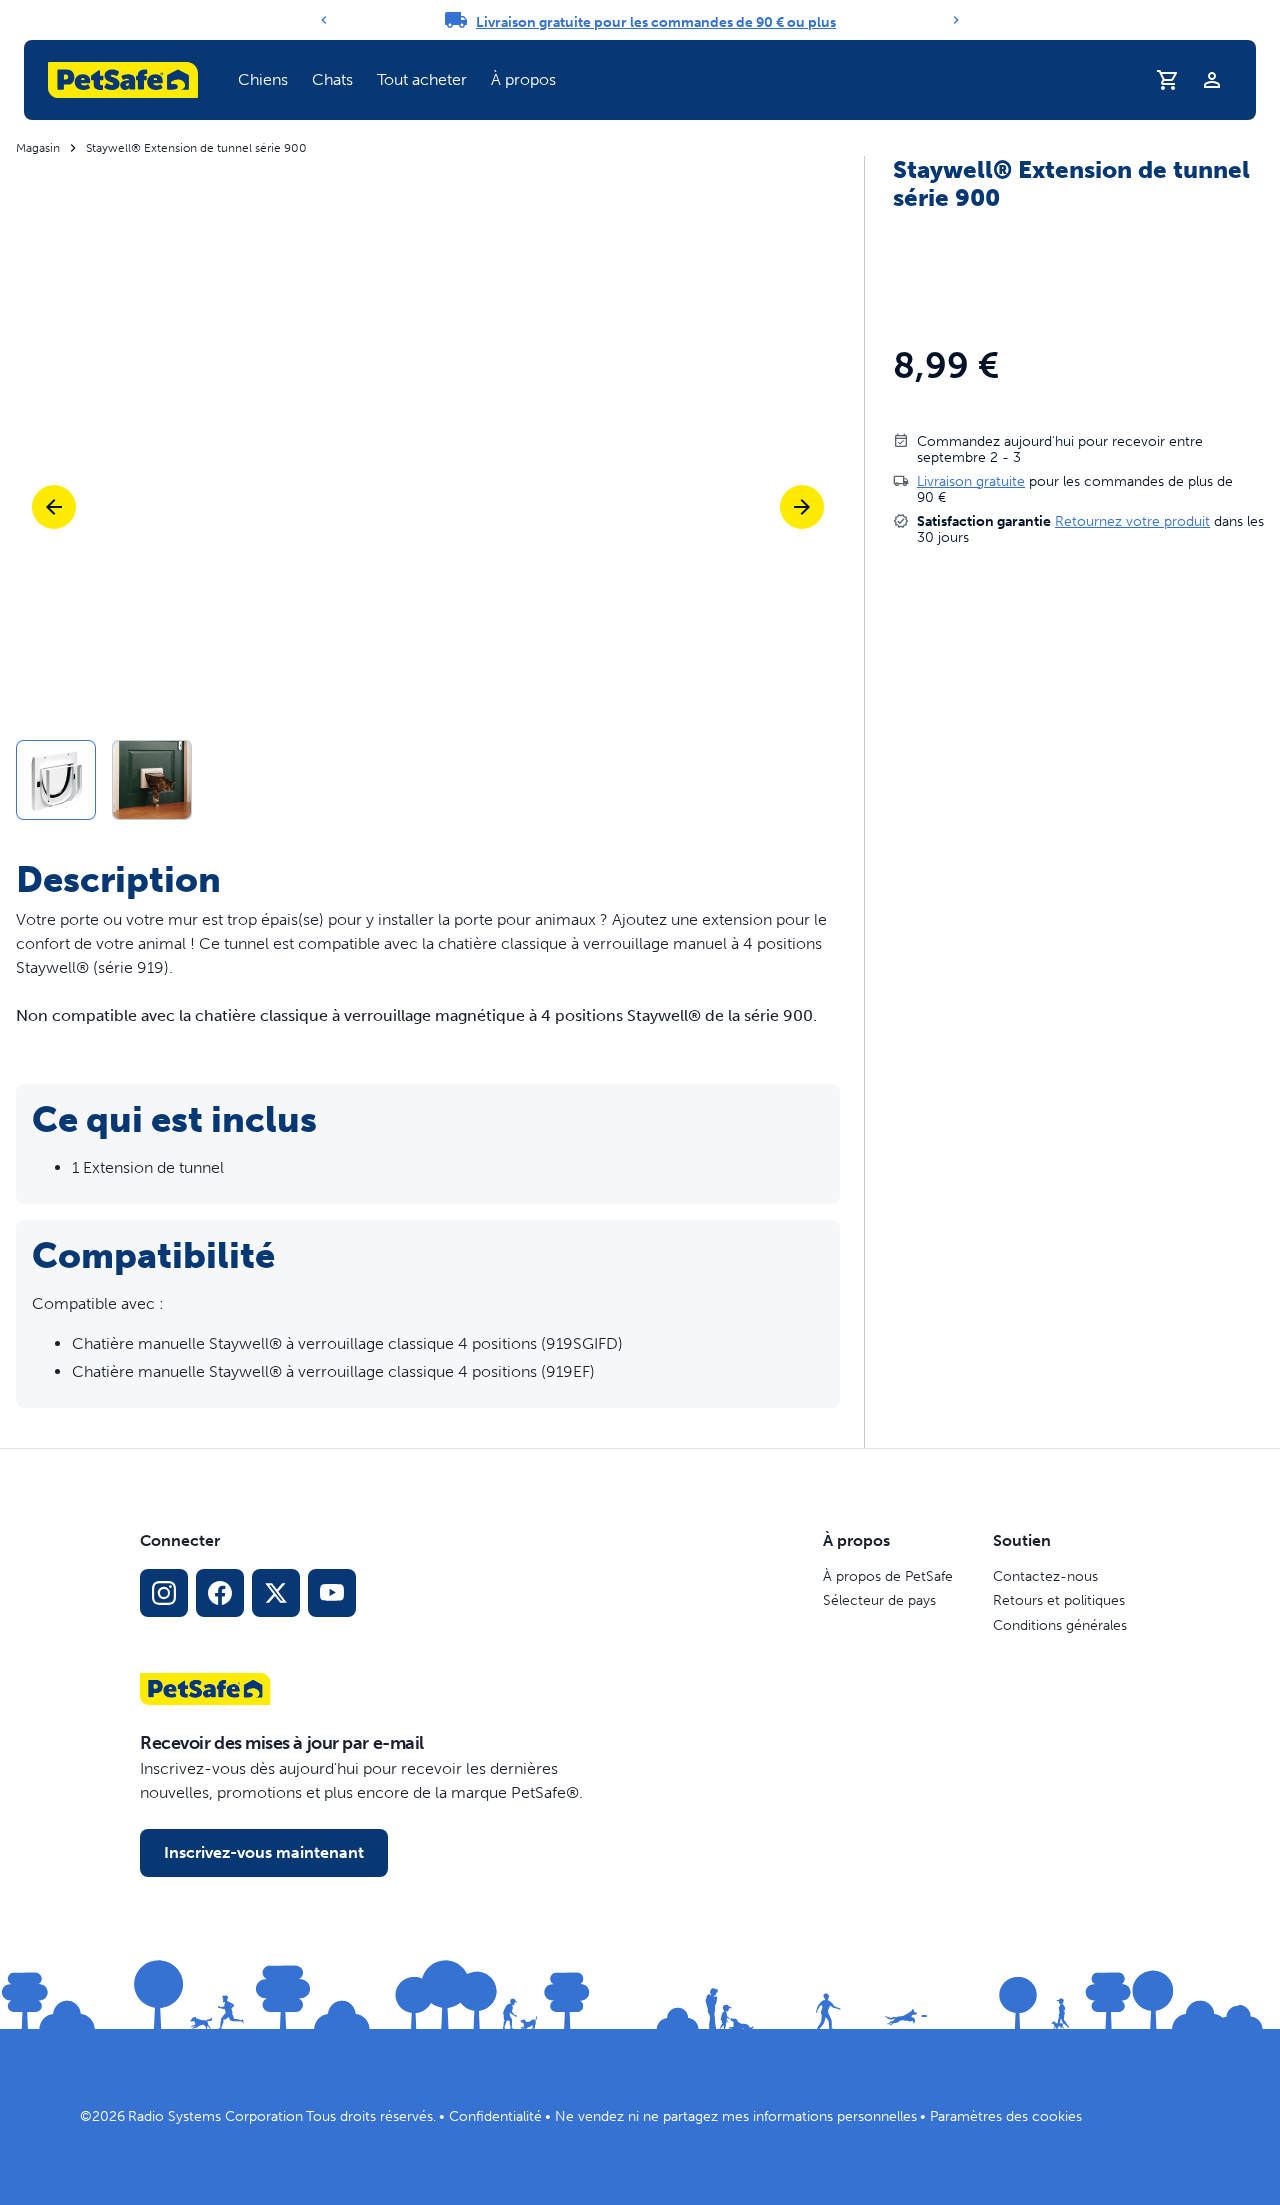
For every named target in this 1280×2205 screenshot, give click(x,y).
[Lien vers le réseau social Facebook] (220, 1593)
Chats (332, 79)
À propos (523, 79)
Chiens (263, 79)
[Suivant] (956, 20)
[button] (263, 80)
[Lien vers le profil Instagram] (164, 1593)
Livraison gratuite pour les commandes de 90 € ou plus (656, 22)
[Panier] (1168, 80)
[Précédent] (324, 20)
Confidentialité (495, 2116)
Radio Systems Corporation (215, 2116)
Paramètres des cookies (1006, 2116)
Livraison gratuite (971, 480)
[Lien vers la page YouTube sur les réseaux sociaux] (332, 1593)
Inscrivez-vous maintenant (264, 1852)
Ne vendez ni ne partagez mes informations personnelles (736, 2116)
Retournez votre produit (1132, 520)
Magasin (38, 148)
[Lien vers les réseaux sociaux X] (276, 1593)
